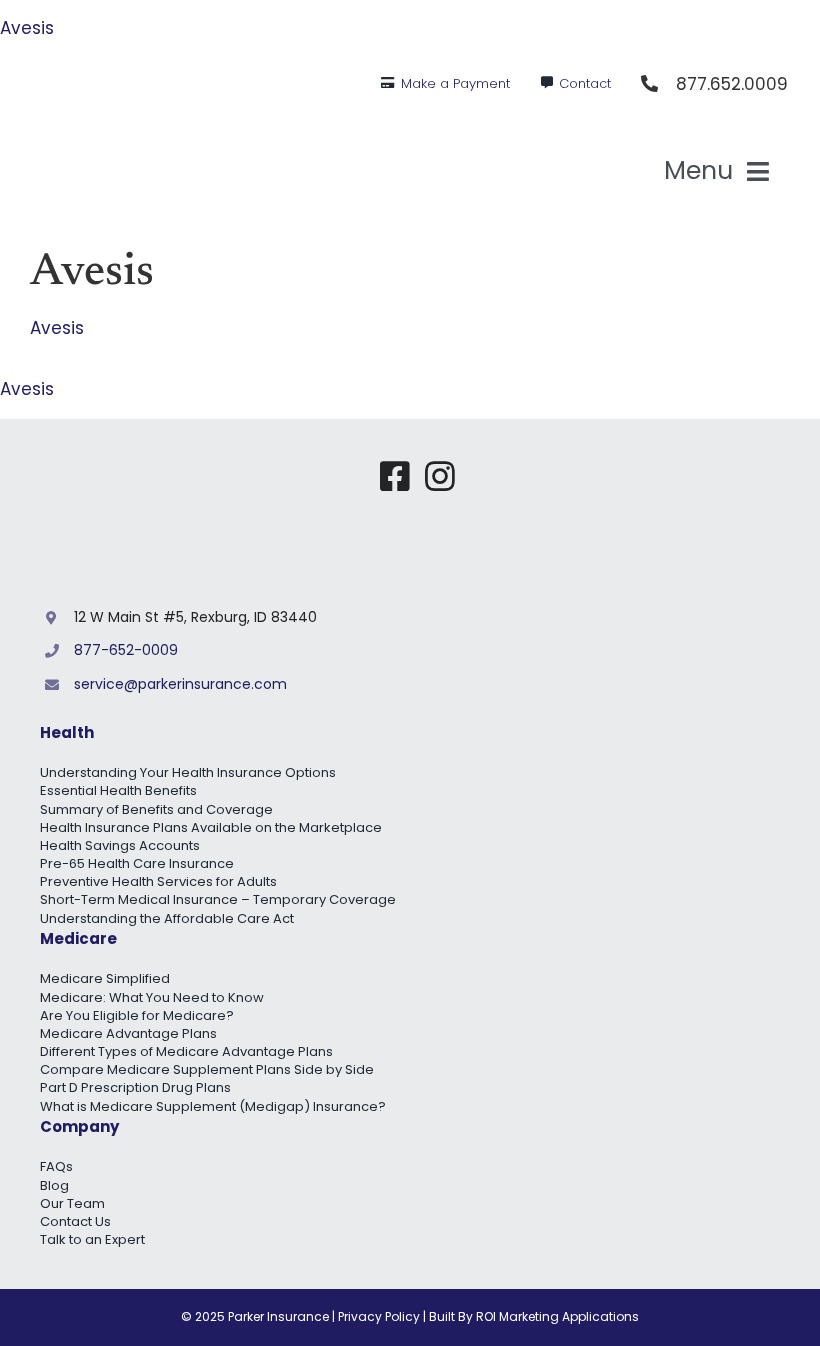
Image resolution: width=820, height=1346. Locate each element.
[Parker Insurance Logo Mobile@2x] (630, 467)
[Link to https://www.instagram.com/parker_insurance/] (440, 476)
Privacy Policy (379, 1316)
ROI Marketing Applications (557, 1316)
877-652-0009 (126, 650)
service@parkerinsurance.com (180, 684)
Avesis (27, 28)
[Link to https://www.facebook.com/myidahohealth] (395, 476)
